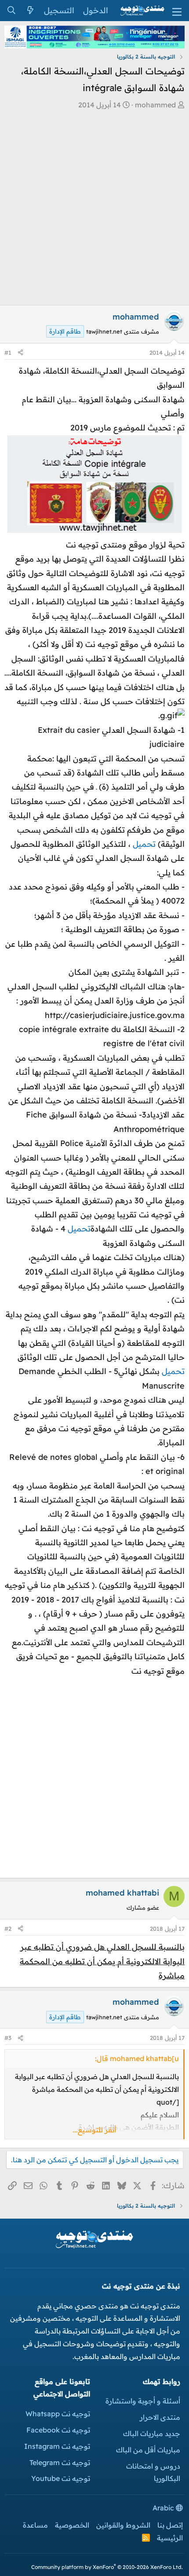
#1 (8, 353)
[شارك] (20, 353)
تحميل (143, 844)
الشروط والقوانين (123, 2525)
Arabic (164, 2508)
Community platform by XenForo (107, 2567)
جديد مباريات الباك (152, 2433)
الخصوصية (72, 2525)
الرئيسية (170, 2538)
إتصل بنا (170, 2525)
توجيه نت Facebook (58, 2430)
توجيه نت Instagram (57, 2446)
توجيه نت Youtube (61, 2478)
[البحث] (11, 11)
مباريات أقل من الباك (148, 2450)
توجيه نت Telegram (60, 2462)
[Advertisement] (94, 210)
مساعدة (35, 2525)
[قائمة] (177, 11)
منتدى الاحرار (160, 2417)
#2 (8, 1929)
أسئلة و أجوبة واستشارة (143, 2401)
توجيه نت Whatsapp (58, 2414)
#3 (8, 2038)
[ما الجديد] (30, 11)
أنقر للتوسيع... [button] (94, 2130)
